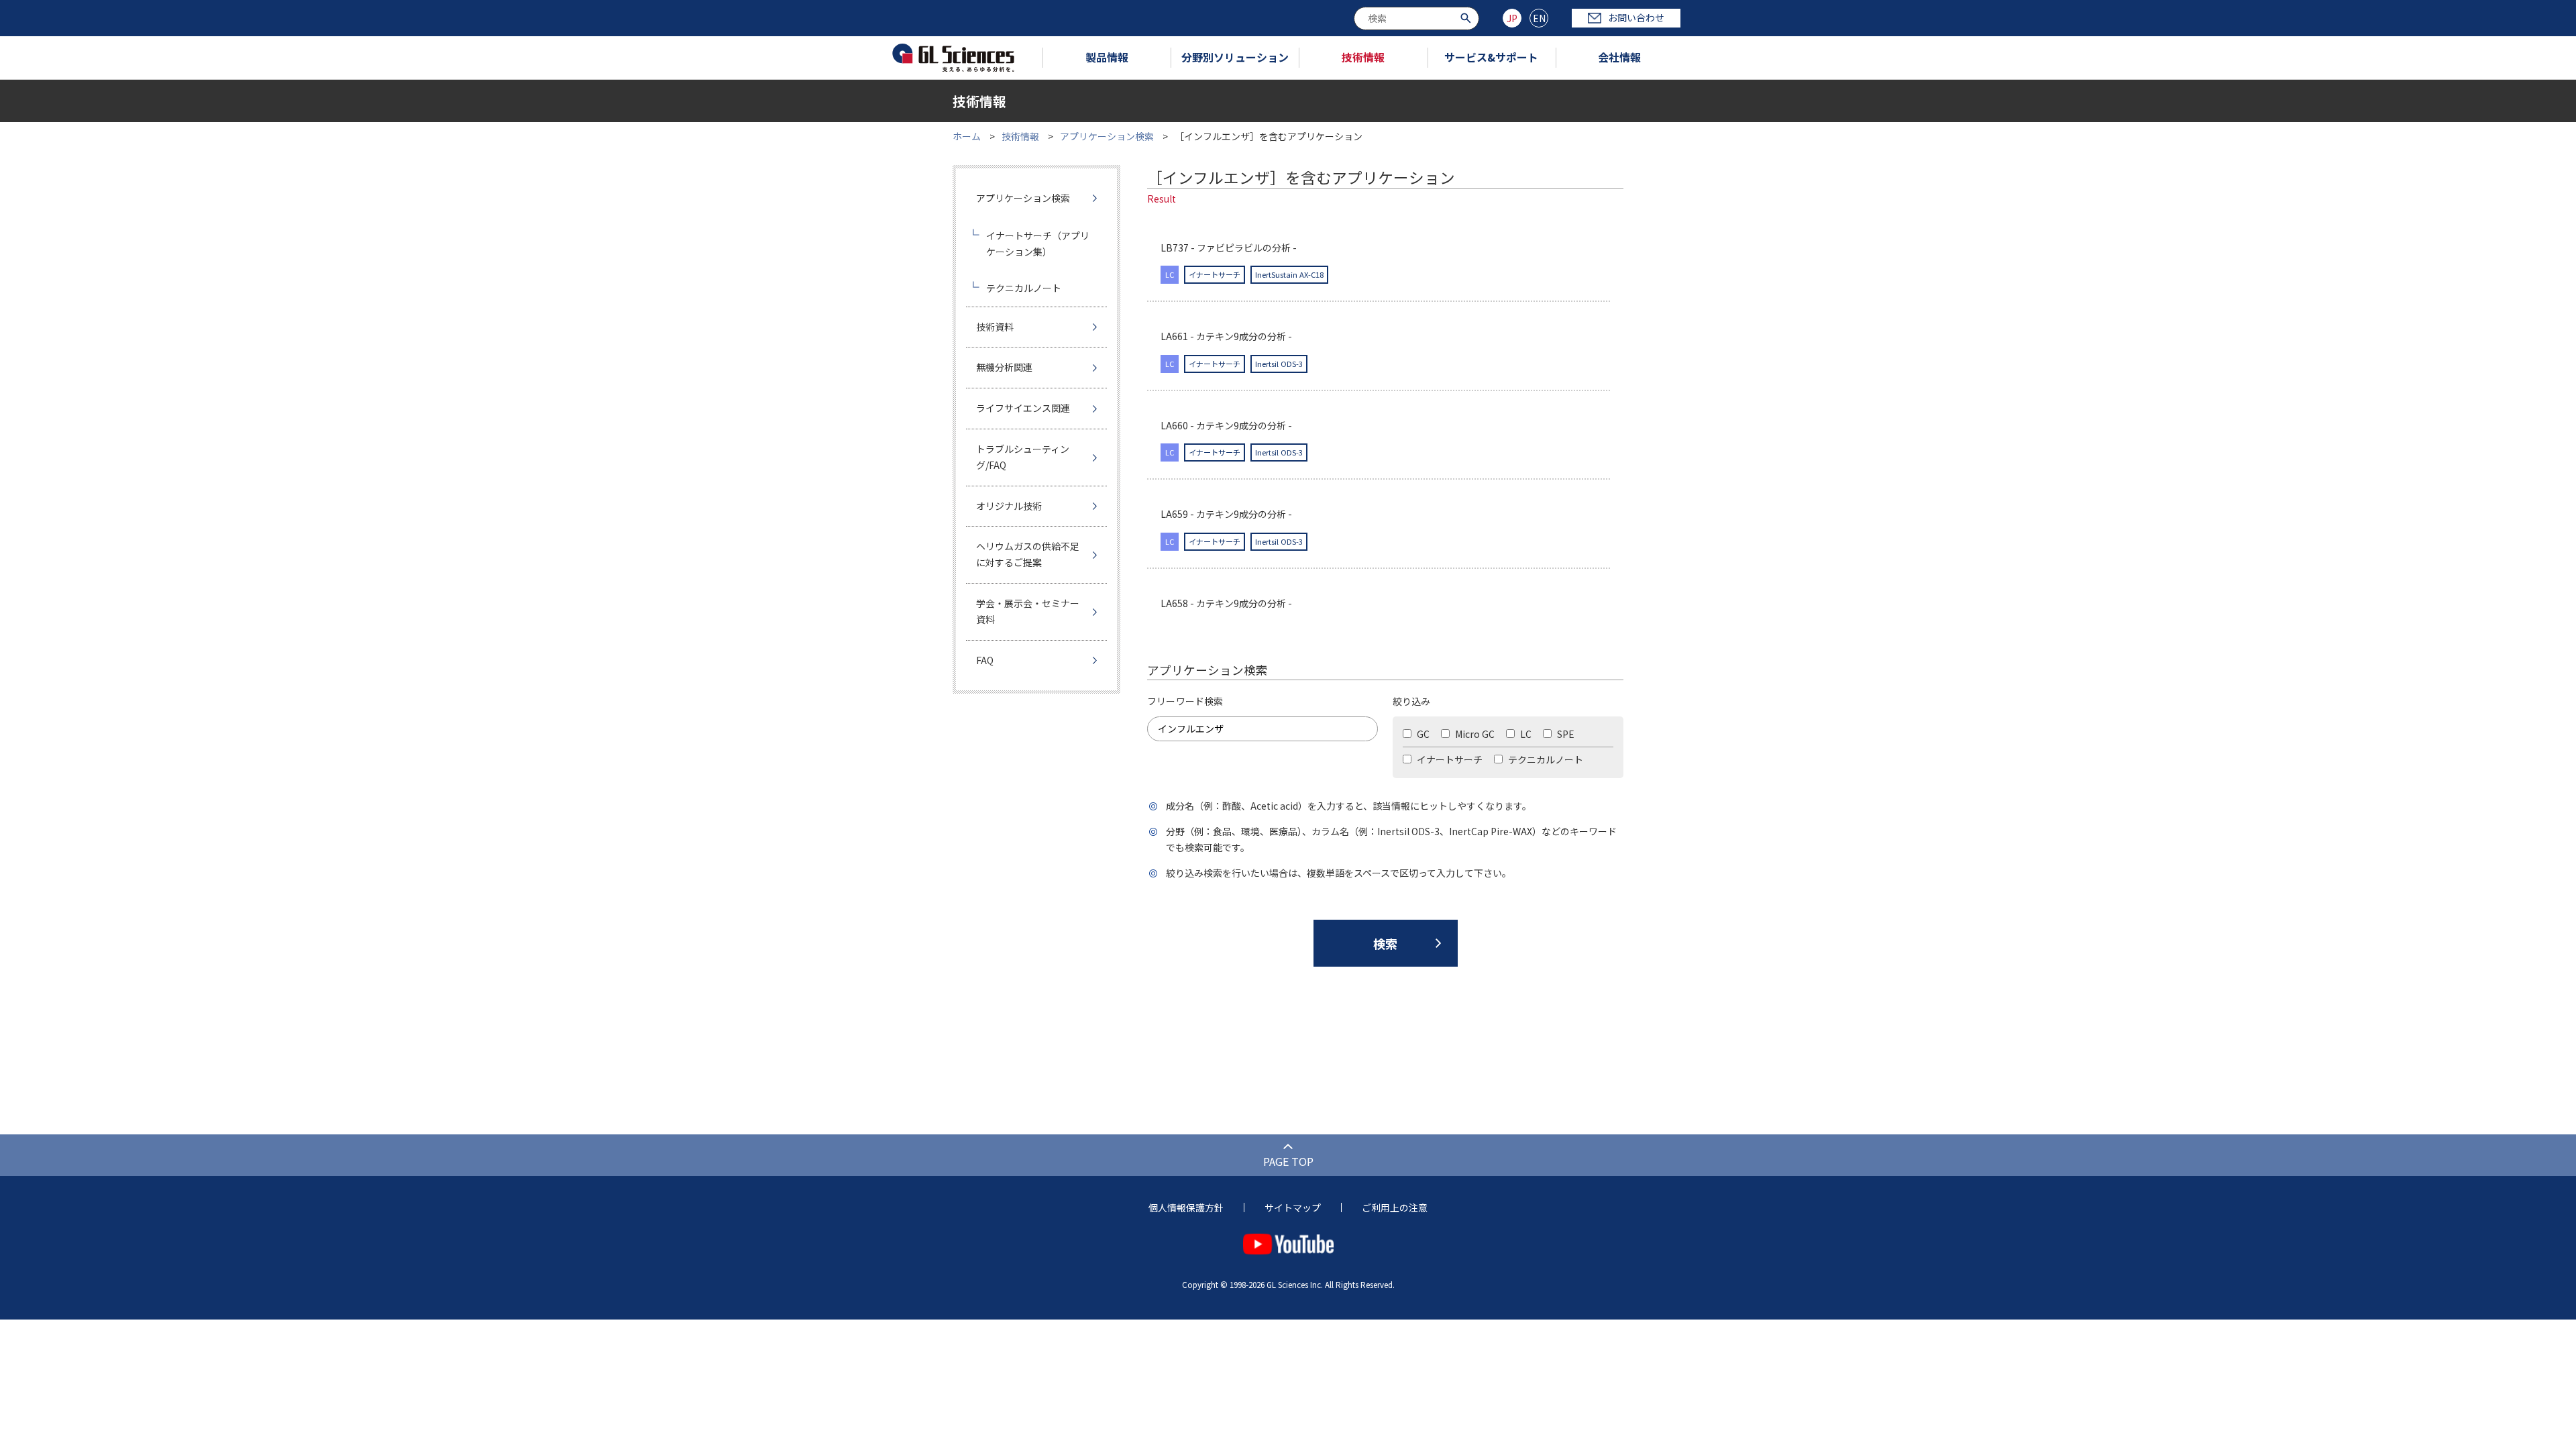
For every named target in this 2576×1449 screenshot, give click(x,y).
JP (1512, 18)
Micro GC (1474, 734)
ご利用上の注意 (1395, 1207)
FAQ (985, 660)
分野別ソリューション (1235, 57)
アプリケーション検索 (1107, 136)
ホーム (967, 136)
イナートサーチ (1449, 759)
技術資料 (995, 327)
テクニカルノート (1545, 759)
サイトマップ (1293, 1207)
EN (1539, 18)
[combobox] (1416, 18)
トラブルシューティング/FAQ (1023, 457)
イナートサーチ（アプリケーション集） (1038, 244)
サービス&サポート (1491, 57)
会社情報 (1619, 57)
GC (1422, 734)
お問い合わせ (1636, 17)
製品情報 (1107, 57)
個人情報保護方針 (1186, 1207)
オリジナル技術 (1009, 506)
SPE (1565, 734)
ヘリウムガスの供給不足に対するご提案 (1028, 554)
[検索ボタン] (1467, 17)
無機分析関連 (1004, 367)
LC (1525, 734)
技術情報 (1363, 57)
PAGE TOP (1288, 1161)
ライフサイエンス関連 (1023, 408)
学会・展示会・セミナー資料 (1028, 611)
